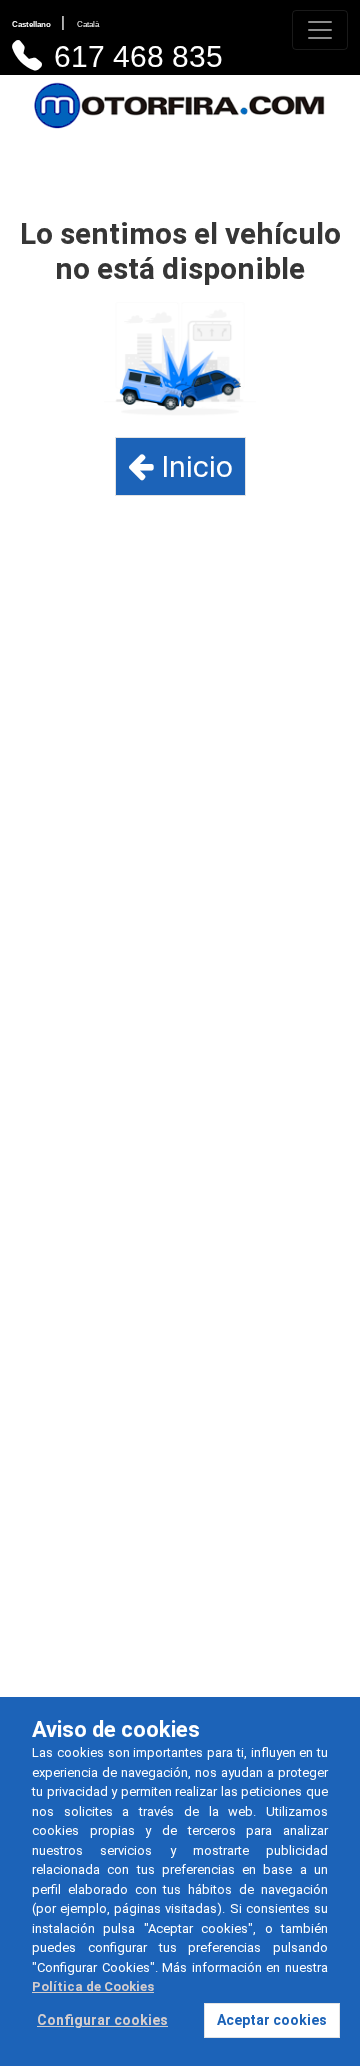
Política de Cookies (93, 1986)
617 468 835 (138, 56)
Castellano (32, 24)
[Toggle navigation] (320, 30)
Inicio (193, 466)
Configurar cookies (102, 2020)
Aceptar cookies (272, 2020)
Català (88, 24)
